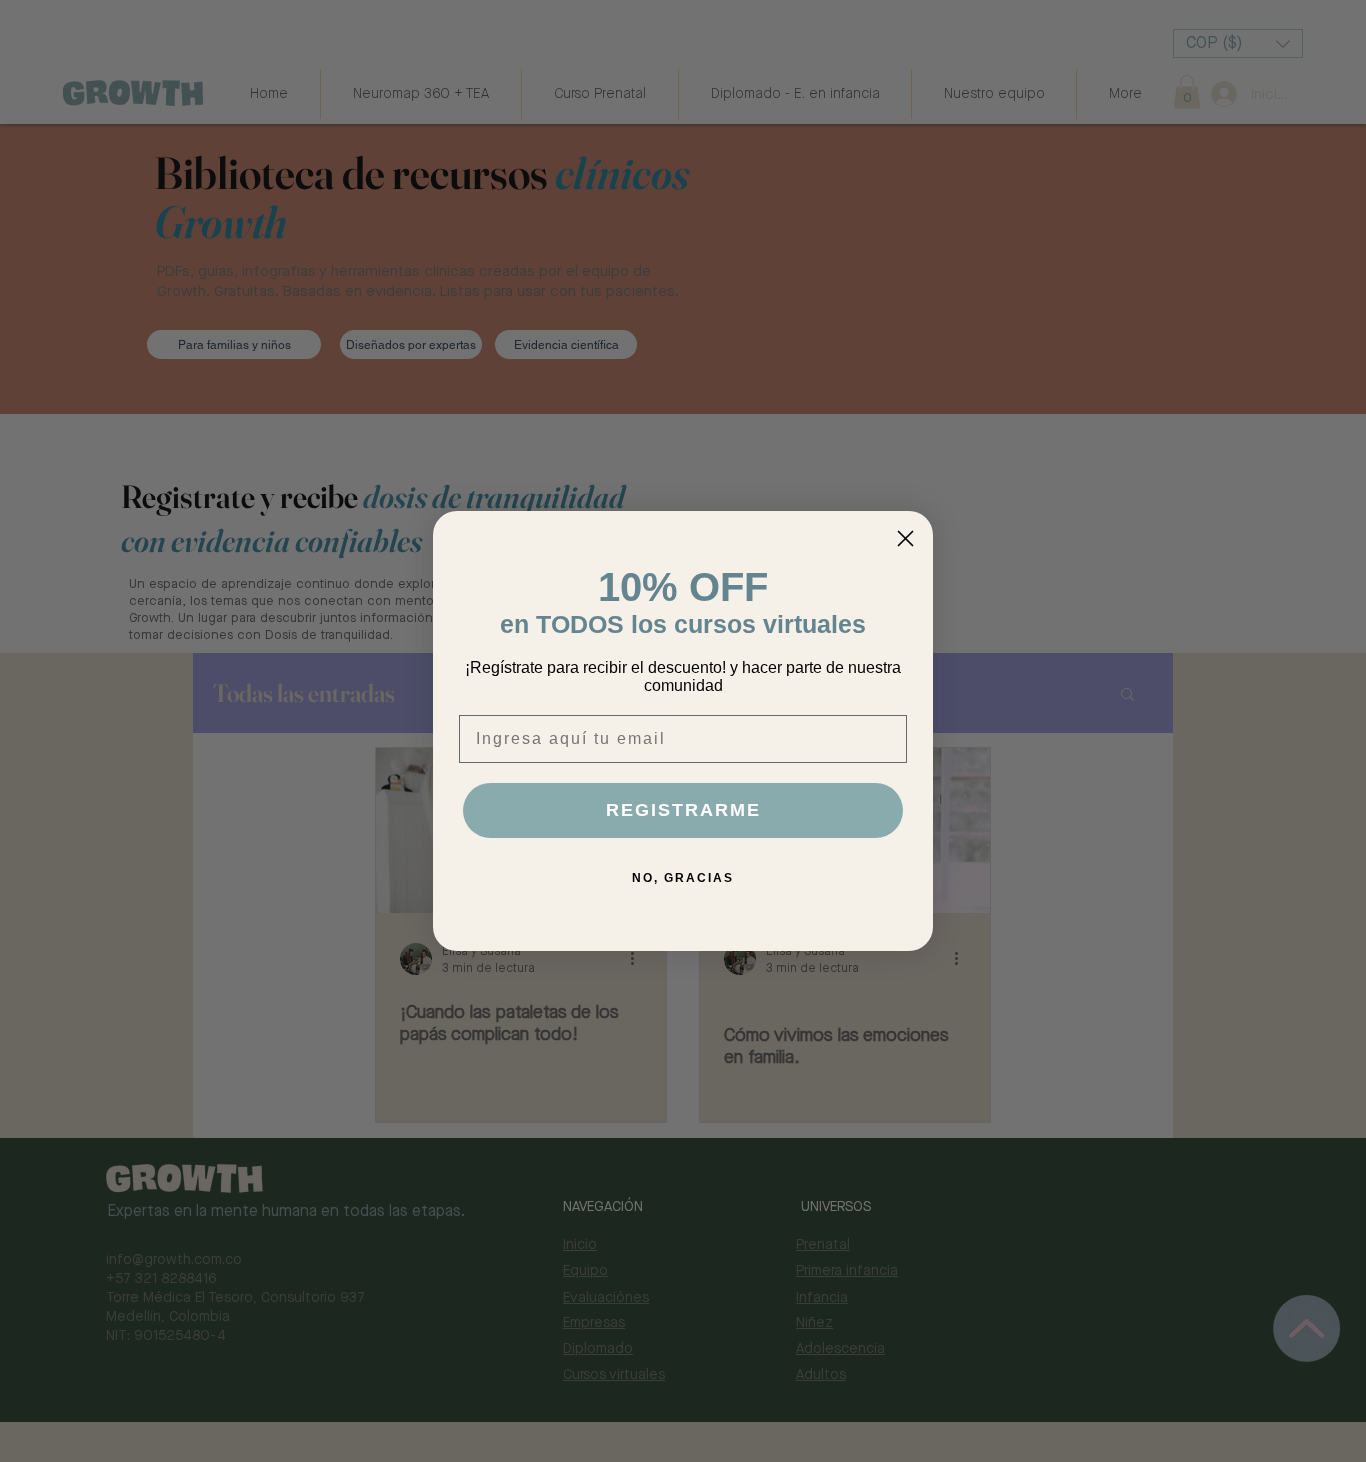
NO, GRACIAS (683, 878)
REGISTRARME (683, 810)
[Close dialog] (905, 538)
